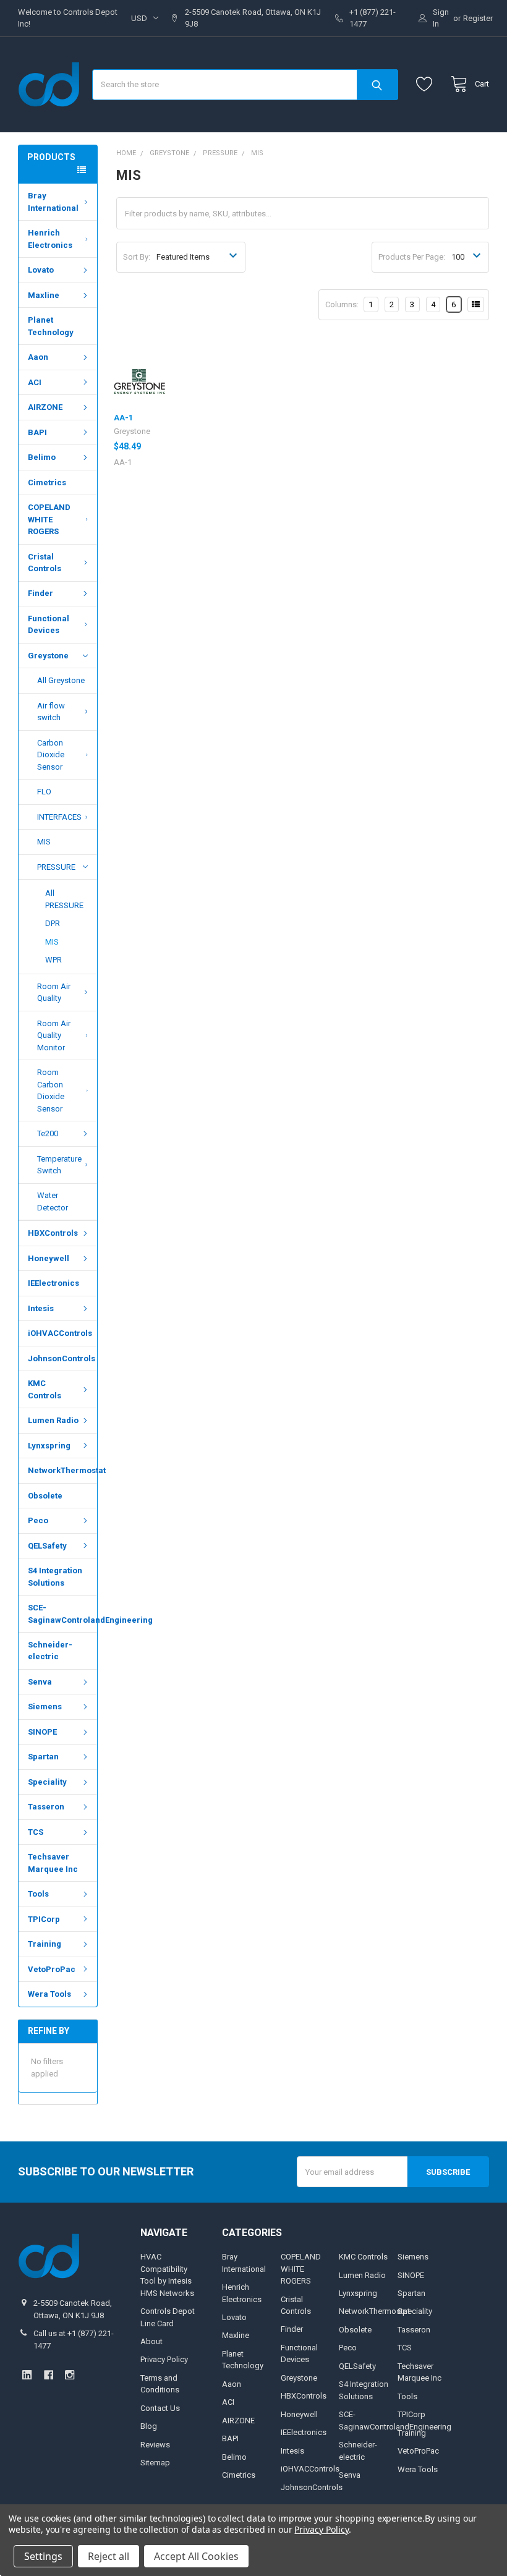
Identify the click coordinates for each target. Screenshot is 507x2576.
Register (478, 18)
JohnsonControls (62, 1358)
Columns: (342, 304)
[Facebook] (49, 2375)
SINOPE (42, 1732)
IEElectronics (53, 1283)
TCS (36, 1832)
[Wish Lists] (427, 84)
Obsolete (45, 1496)
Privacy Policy (164, 2359)
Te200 (48, 1133)
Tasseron (46, 1807)
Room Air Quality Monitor (54, 1035)
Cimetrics (47, 482)
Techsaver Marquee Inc (53, 1863)
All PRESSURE (64, 899)
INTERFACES (59, 817)
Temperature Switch (59, 1165)
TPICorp (44, 1919)
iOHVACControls (60, 1333)
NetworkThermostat (62, 1470)
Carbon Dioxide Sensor (51, 755)
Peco (38, 1520)
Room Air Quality (54, 993)
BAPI (37, 432)
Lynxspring (49, 1446)
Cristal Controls (45, 563)
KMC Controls (45, 1389)
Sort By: (137, 257)
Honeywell (49, 1258)
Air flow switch (51, 712)
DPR (53, 923)
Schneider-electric (50, 1651)
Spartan (43, 1757)
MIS (44, 842)
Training (45, 1944)
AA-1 (123, 418)
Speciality (47, 1782)
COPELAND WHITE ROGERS (49, 519)
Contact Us (160, 2408)
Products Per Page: (412, 257)
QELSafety (47, 1546)
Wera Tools (49, 1994)
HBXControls (53, 1233)
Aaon (38, 357)
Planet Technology (51, 326)
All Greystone (61, 680)
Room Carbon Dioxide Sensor (51, 1090)
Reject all (109, 2556)
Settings (43, 2556)
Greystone (48, 656)
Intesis (41, 1308)
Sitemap (155, 2463)
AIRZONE (45, 407)
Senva (40, 1682)
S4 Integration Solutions (55, 1577)
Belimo (42, 457)
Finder (40, 593)
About (151, 2341)
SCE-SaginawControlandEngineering (62, 1614)
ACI (35, 382)
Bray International (53, 202)
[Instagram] (70, 2375)
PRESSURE (56, 867)
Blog (149, 2426)
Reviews (155, 2445)
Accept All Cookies (196, 2556)
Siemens (45, 1707)
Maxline (44, 295)
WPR (53, 960)
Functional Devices (49, 625)
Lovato (41, 270)
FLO (44, 792)
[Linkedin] (27, 2375)
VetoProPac (52, 1969)
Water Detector (53, 1201)
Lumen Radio (53, 1420)
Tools (38, 1894)
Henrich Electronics (50, 239)
